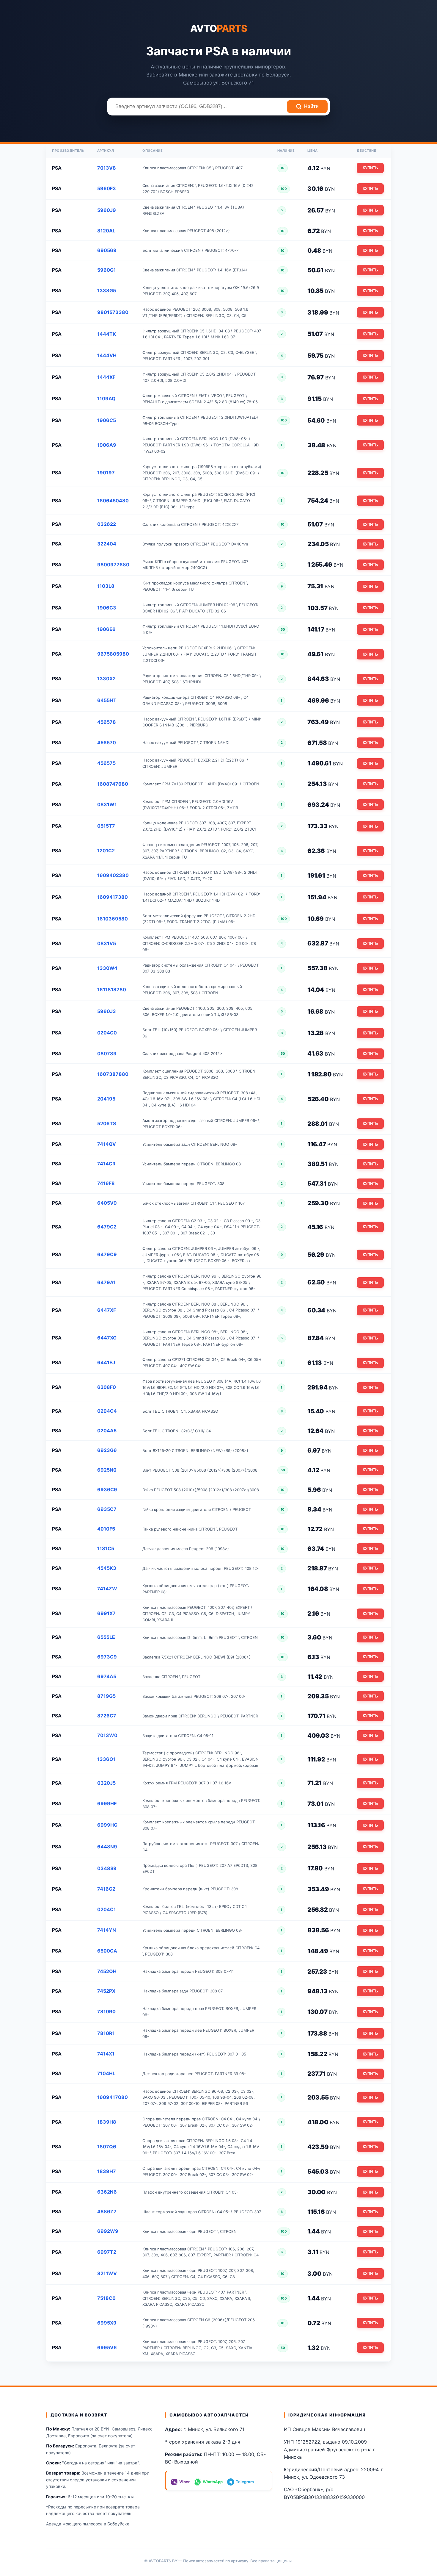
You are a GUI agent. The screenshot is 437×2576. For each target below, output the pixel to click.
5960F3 (107, 188)
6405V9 (107, 1203)
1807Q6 (107, 2147)
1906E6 (106, 629)
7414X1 (106, 2054)
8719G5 (106, 1696)
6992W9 (108, 2231)
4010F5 (106, 1529)
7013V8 (107, 168)
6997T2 (107, 2252)
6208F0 (107, 1387)
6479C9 (107, 1254)
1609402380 (113, 875)
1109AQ (106, 398)
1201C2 (106, 851)
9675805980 (113, 654)
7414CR (106, 1164)
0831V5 (107, 943)
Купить (370, 168)
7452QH (107, 1971)
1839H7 (107, 2171)
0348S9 (107, 1868)
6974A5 (107, 1676)
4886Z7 (107, 2211)
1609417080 (113, 2097)
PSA (57, 168)
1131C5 (106, 1548)
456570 (107, 743)
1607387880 (113, 1074)
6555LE (106, 1637)
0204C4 (107, 1411)
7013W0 (107, 1735)
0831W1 (107, 804)
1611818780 (112, 990)
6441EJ (106, 1362)
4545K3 (107, 1568)
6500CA (107, 1951)
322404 (107, 544)
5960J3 (107, 1011)
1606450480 (113, 501)
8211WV (107, 2273)
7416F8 (106, 1183)
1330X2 (106, 679)
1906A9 (107, 445)
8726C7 (107, 1716)
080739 (107, 1053)
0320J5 (106, 1783)
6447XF (107, 1310)
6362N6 (107, 2192)
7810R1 (106, 2033)
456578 (107, 722)
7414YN (107, 1930)
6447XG (107, 1338)
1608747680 (113, 784)
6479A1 (106, 1282)
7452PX (106, 1991)
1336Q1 (106, 1759)
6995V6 (107, 2347)
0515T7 (106, 826)
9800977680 (113, 565)
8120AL (106, 231)
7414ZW (107, 1589)
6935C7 (107, 1509)
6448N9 (107, 1847)
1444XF (106, 377)
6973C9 (107, 1657)
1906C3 (107, 608)
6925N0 (107, 1470)
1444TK (107, 334)
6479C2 (107, 1227)
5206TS (107, 1123)
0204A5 (107, 1431)
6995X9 (107, 2323)
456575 (106, 763)
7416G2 (106, 1889)
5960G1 (107, 270)
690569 (107, 250)
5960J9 (107, 210)
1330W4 (107, 968)
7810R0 (106, 2011)
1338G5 (107, 290)
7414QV (107, 1144)
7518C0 (106, 2298)
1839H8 (107, 2122)
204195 (106, 1099)
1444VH (107, 355)
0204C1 (107, 1909)
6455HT (107, 700)
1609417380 (113, 897)
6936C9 (107, 1489)
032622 (107, 524)
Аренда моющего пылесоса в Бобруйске (88, 2524)
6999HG (107, 1825)
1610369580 (113, 919)
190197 (106, 473)
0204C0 (107, 1033)
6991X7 (106, 1613)
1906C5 (107, 420)
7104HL (106, 2073)
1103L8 (106, 586)
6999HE (107, 1803)
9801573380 (113, 312)
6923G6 (107, 1450)
